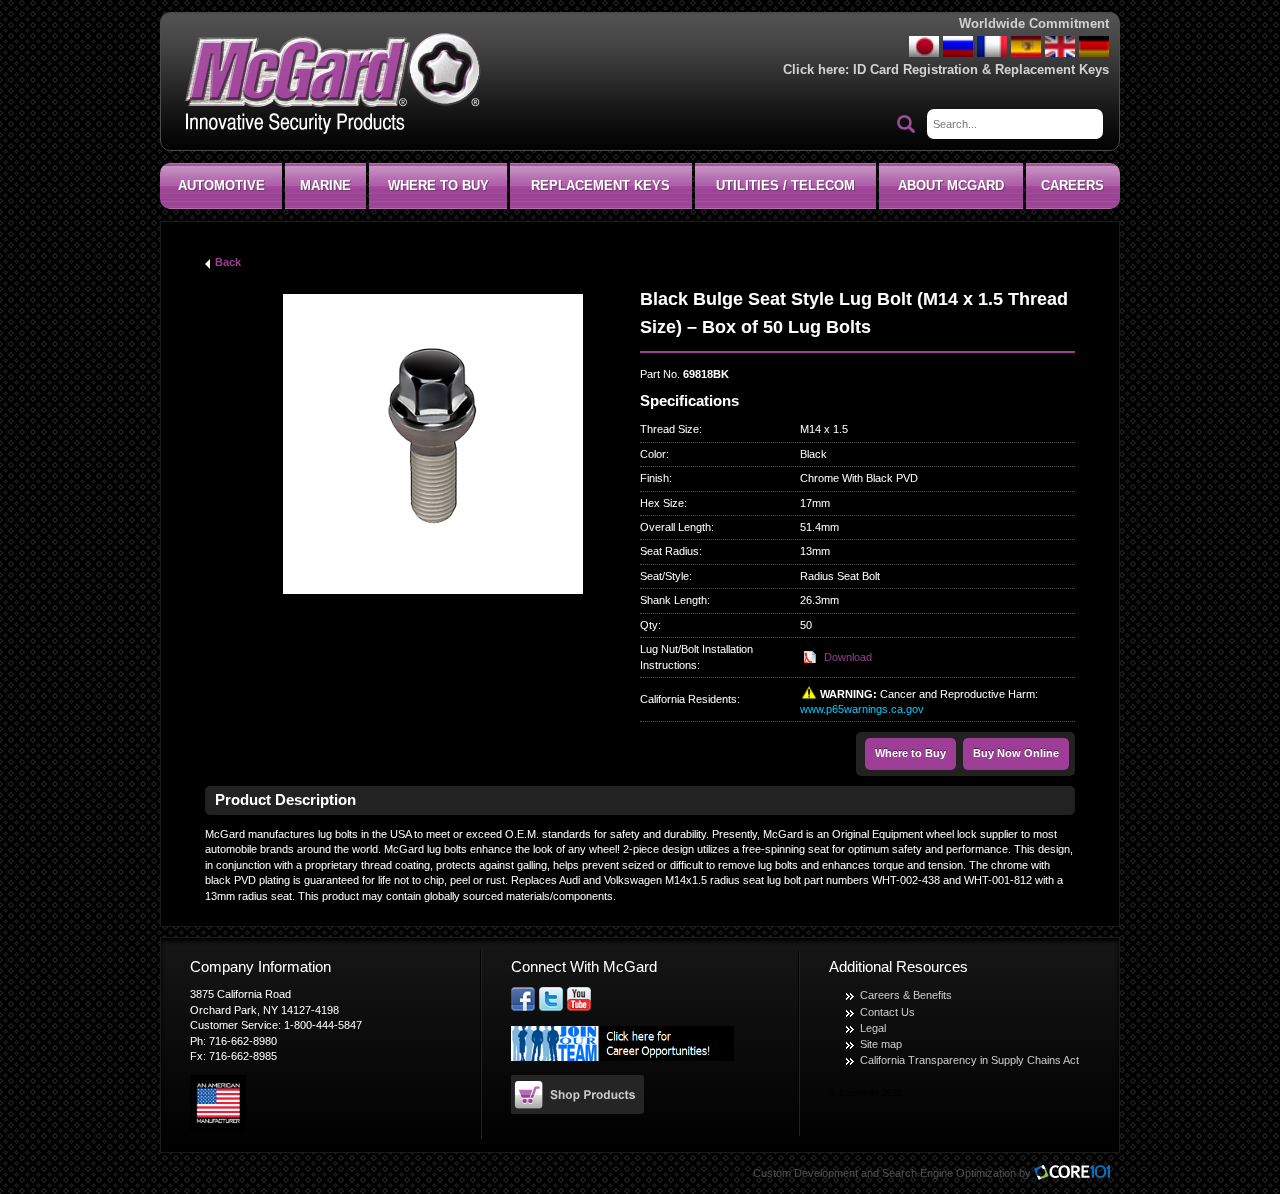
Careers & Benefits (906, 995)
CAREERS (1072, 185)
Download (848, 657)
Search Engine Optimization (949, 1173)
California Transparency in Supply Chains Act (969, 1060)
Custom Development (805, 1173)
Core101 (1077, 1173)
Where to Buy (910, 753)
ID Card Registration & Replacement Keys (981, 69)
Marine (325, 185)
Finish (654, 478)
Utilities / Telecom (785, 185)
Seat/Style (664, 576)
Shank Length (673, 600)
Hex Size (662, 503)
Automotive (221, 185)
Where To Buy (438, 185)
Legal (873, 1028)
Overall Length (675, 527)
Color (653, 454)
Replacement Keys (600, 185)
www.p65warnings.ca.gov (862, 709)
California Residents (688, 699)
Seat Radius (669, 551)
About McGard (951, 185)
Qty (649, 625)
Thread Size (669, 429)
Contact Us (887, 1012)
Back (228, 262)
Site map (881, 1044)
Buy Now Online (1016, 753)
